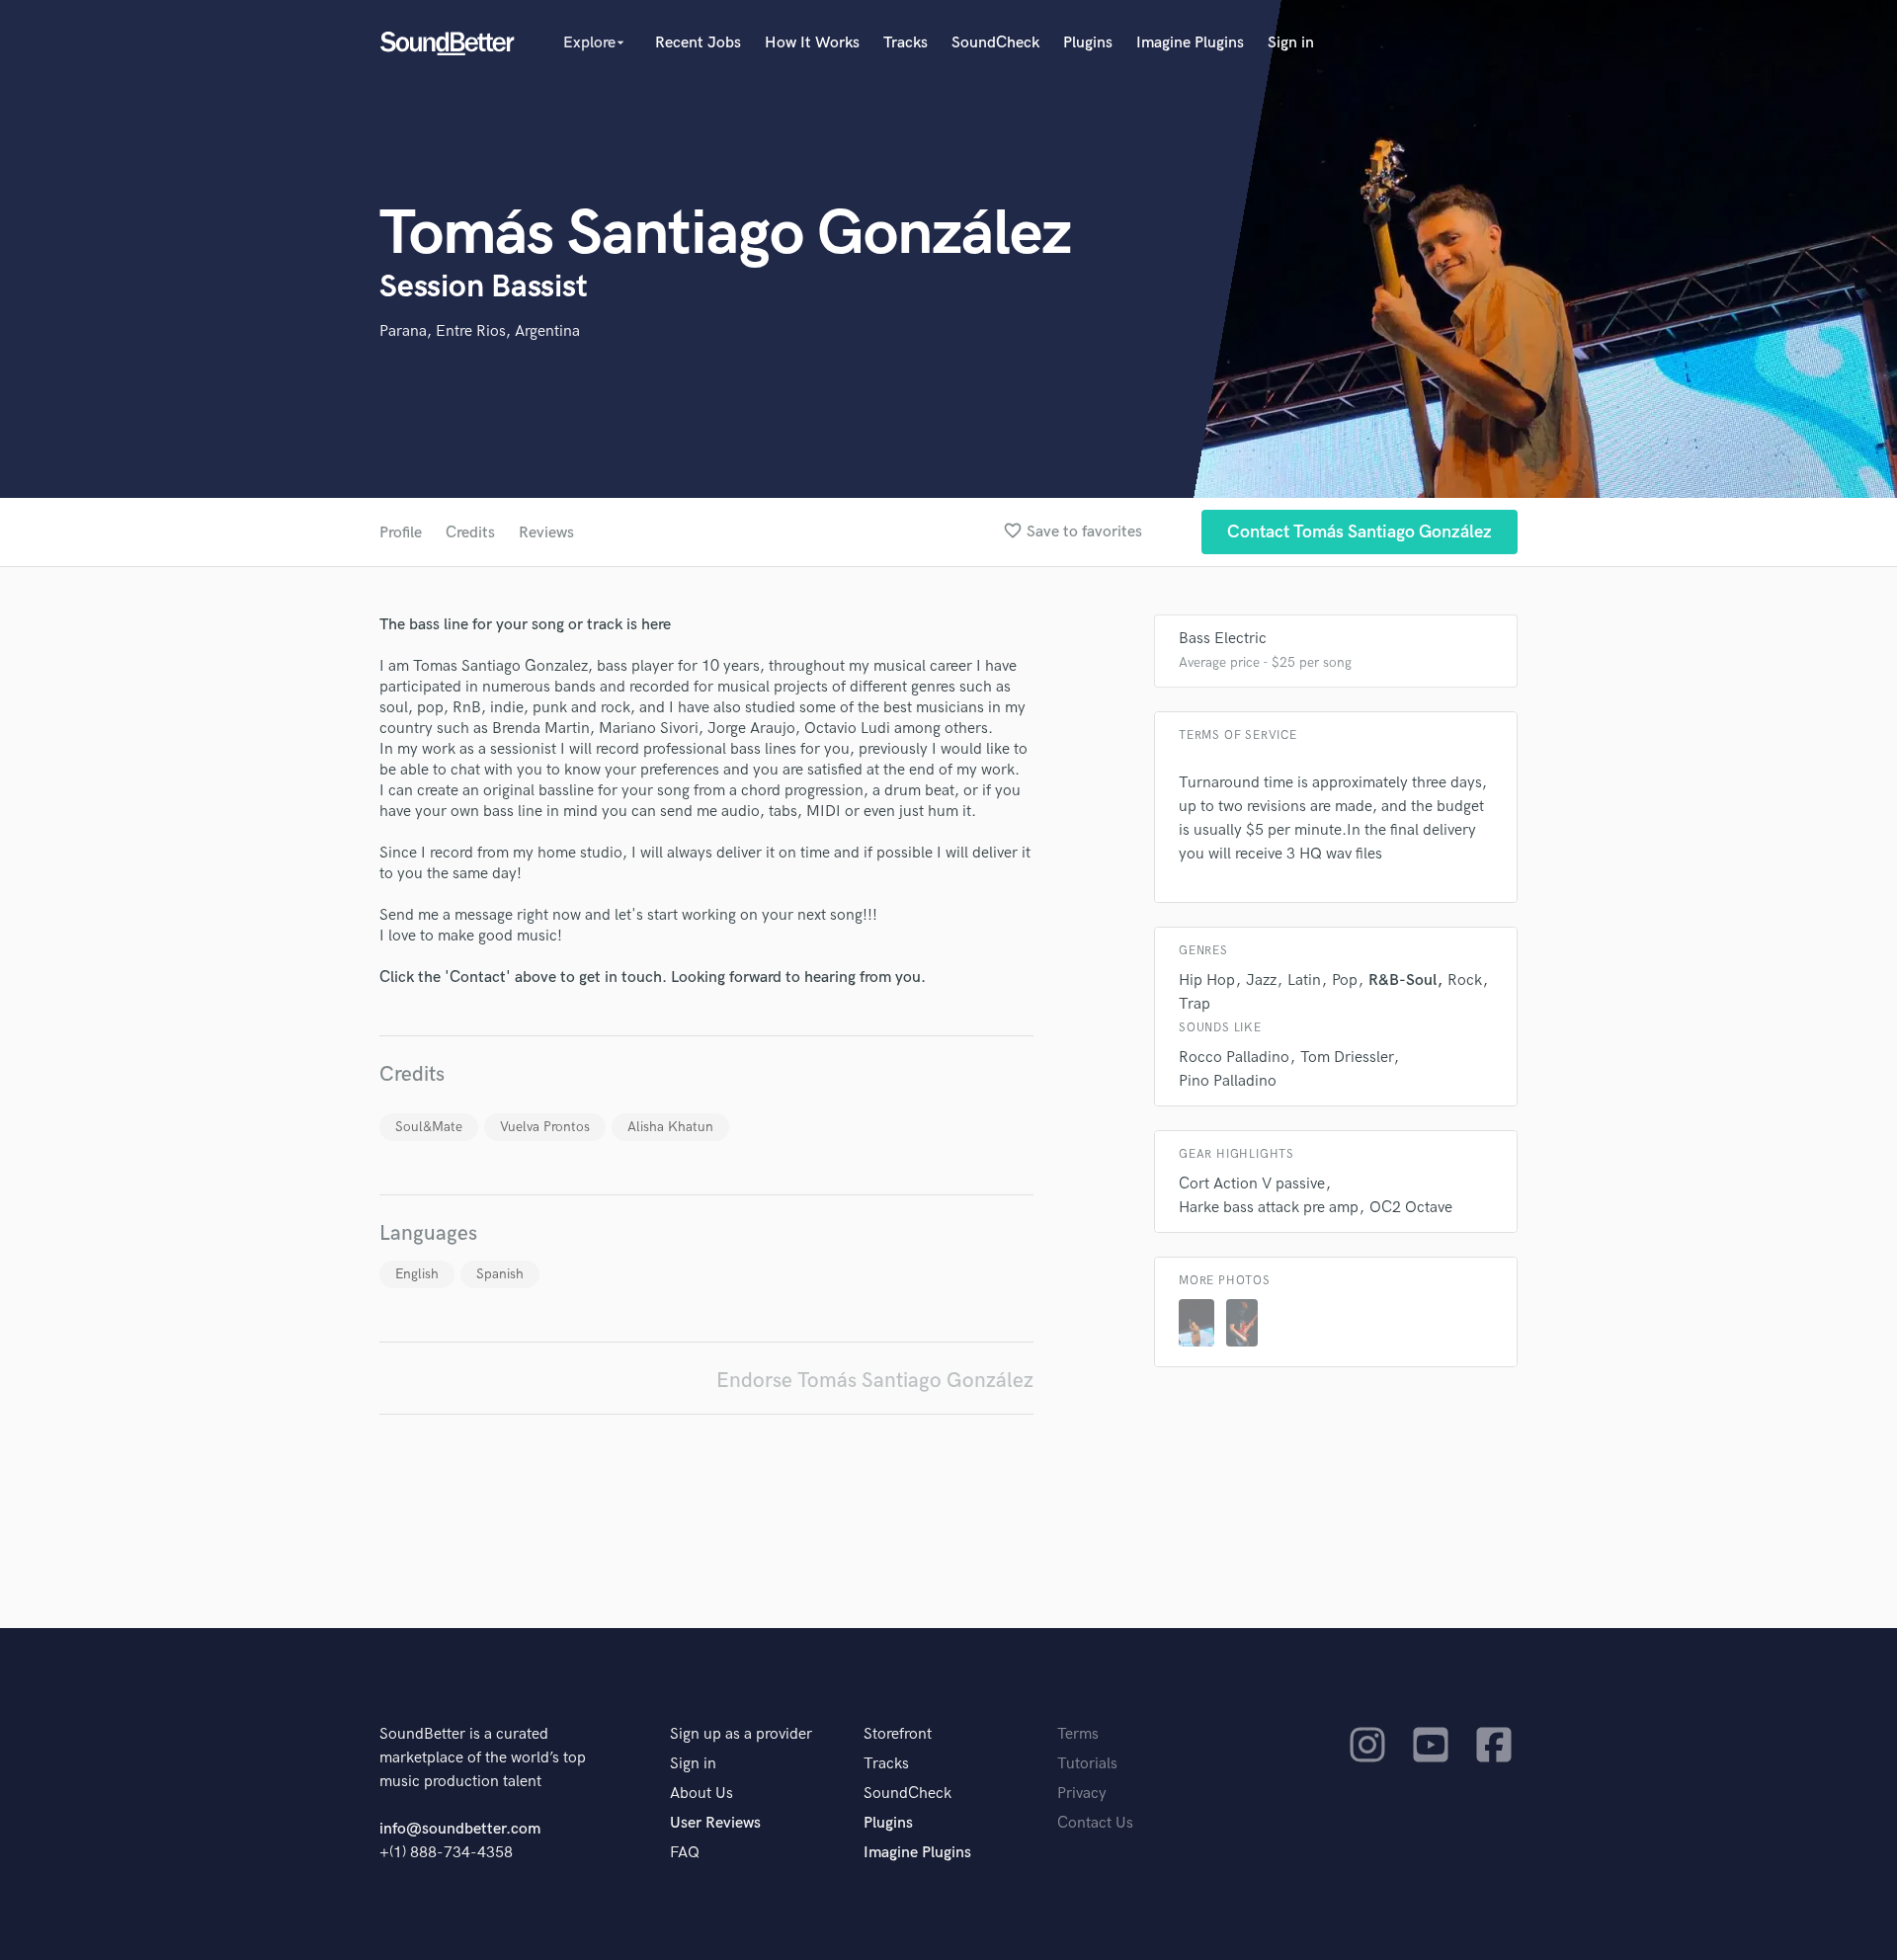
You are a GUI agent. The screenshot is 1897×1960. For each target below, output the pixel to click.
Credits (470, 533)
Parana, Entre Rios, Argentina (480, 331)
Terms (1078, 1734)
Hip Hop (1207, 980)
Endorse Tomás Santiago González (875, 1381)
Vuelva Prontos (545, 1127)
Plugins (1088, 43)
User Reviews (715, 1823)
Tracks (906, 43)
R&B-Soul (1402, 980)
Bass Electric (1223, 639)
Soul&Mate (429, 1127)
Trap (1195, 1004)
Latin (1304, 980)
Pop (1345, 980)
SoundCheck (995, 43)
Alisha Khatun (670, 1127)
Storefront (898, 1734)
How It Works (812, 43)
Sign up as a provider (741, 1734)
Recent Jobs (698, 43)
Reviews (546, 533)
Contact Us (1095, 1823)
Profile (401, 533)
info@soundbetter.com (460, 1829)
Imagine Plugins (1190, 43)
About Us (701, 1794)
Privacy (1082, 1794)
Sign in (1291, 43)
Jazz (1261, 980)
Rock (1465, 980)
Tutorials (1087, 1764)
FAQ (685, 1853)
